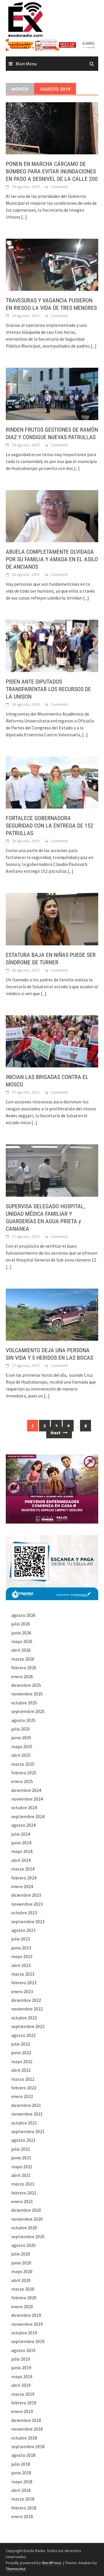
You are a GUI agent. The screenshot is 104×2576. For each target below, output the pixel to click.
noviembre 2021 (27, 2114)
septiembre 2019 (28, 2341)
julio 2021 (21, 2149)
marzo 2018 (23, 2499)
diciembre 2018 (26, 2420)
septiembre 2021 (28, 2131)
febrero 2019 (24, 2403)
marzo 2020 (23, 2289)
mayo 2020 (22, 2271)
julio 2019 (21, 2359)
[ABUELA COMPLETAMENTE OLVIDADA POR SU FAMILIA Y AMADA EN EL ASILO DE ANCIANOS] (52, 516)
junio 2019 (21, 2368)
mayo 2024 (22, 1851)
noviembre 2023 (27, 1904)
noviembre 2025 (27, 1694)
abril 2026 (21, 1650)
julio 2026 (21, 1624)
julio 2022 (21, 2044)
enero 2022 (22, 2096)
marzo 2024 (23, 1869)
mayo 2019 (22, 2376)
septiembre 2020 (28, 2237)
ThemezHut (16, 2569)
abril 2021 (21, 2175)
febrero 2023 (24, 1983)
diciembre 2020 (26, 2210)
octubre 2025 (24, 1703)
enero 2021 (22, 2201)
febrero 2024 (24, 1878)
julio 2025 (21, 1729)
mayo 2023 (22, 1956)
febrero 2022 (24, 2088)
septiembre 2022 (28, 2026)
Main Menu (26, 64)
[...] (24, 217)
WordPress (52, 2563)
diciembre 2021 (26, 2105)
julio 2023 (21, 1939)
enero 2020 (22, 2306)
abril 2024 (21, 1860)
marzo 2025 (23, 1764)
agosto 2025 (23, 1720)
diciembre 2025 (26, 1685)
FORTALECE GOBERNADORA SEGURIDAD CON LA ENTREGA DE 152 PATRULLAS (50, 826)
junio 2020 (21, 2263)
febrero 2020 (24, 2298)
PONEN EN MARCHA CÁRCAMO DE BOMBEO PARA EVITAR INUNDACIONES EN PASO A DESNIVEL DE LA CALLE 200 (52, 171)
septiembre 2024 (28, 1816)
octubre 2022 (24, 2018)
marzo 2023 (23, 1974)
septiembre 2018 (28, 2446)
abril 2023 (21, 1965)
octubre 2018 (24, 2438)
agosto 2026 (23, 1615)
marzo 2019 (23, 2394)
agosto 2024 (23, 1825)
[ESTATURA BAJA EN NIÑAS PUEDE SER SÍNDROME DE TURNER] (52, 919)
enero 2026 (22, 1676)
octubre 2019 (24, 2333)
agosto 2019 (23, 2350)
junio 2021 (21, 2158)
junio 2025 (21, 1737)
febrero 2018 (24, 2508)
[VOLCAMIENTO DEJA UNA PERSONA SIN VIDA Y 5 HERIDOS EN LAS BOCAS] (52, 1314)
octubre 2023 (24, 1913)
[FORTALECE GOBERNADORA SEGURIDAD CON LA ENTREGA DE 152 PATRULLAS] (52, 782)
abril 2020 (21, 2280)
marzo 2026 (23, 1659)
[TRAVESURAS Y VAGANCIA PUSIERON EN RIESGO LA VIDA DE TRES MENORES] (52, 264)
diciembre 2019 (26, 2315)
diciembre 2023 (26, 1895)
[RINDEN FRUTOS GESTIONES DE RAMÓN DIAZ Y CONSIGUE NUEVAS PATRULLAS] (52, 393)
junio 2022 (21, 2053)
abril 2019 (21, 2385)
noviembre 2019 (27, 2324)
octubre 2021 (24, 2123)
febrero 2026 (24, 1668)
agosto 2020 (23, 2245)
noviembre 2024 (27, 1799)
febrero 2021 (24, 2193)
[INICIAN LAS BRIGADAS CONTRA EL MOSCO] (52, 1041)
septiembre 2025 (28, 1711)
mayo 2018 (22, 2482)
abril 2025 (21, 1755)
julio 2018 (21, 2464)
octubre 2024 (24, 1807)
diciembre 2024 (26, 1790)
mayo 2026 (22, 1641)
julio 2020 (21, 2254)
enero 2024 (22, 1886)
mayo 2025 (22, 1746)
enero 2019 (22, 2411)
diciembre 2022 (26, 2000)
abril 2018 (21, 2490)
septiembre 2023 (28, 1921)
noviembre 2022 (27, 2009)
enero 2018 (22, 2516)
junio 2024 (21, 1843)
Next (56, 1433)
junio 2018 (21, 2473)
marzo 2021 (23, 2184)
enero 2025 (22, 1781)
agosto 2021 (23, 2140)
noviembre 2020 (27, 2219)
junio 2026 (21, 1633)
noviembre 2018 (27, 2429)
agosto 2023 (23, 1930)
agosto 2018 (23, 2455)
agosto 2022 (23, 2035)
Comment (59, 187)
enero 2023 (22, 1991)
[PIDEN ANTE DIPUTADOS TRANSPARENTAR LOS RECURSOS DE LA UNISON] (52, 645)
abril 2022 (21, 2070)
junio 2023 (21, 1948)
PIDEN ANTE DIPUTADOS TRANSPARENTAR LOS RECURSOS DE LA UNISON (48, 689)
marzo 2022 (23, 2079)
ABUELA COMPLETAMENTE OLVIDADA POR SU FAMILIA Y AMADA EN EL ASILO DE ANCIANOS (52, 559)
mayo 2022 (22, 2061)
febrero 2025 (24, 1773)
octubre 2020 (24, 2228)
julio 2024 (21, 1834)
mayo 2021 (22, 2167)
